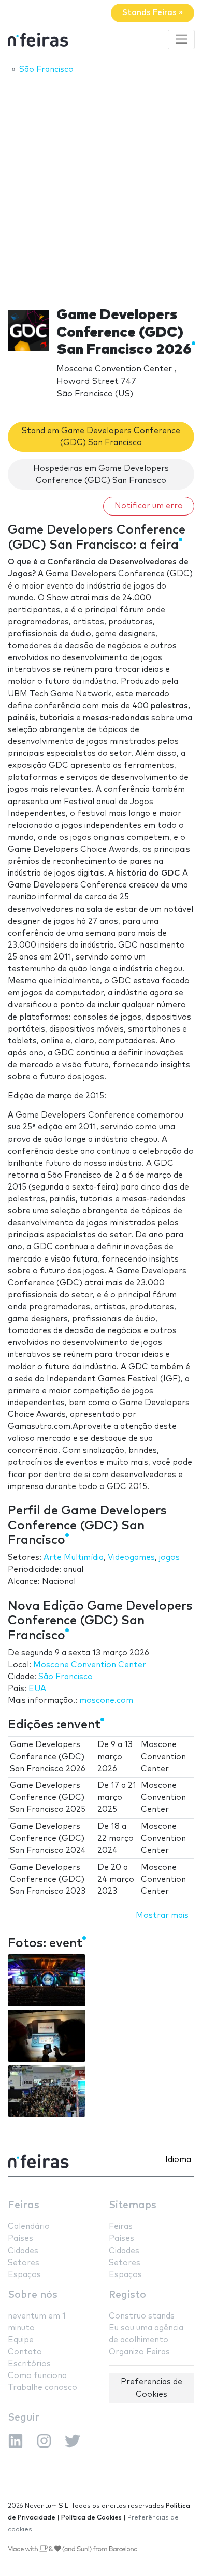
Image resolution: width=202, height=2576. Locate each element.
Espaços (24, 2275)
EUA (37, 1689)
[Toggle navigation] (181, 39)
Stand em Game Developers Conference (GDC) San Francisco (101, 437)
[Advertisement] (101, 188)
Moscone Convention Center (90, 1665)
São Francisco (66, 1677)
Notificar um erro (149, 506)
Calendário (29, 2227)
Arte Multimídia (74, 1558)
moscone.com (106, 1701)
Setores (24, 2263)
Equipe (21, 2340)
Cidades (23, 2251)
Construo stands (142, 2316)
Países (20, 2238)
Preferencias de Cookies (151, 2388)
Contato (25, 2352)
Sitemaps (133, 2205)
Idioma (178, 2160)
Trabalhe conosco (42, 2388)
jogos (169, 1558)
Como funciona (37, 2376)
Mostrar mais (162, 1916)
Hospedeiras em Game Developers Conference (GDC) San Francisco (101, 475)
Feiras (24, 2205)
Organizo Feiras (139, 2352)
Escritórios (29, 2364)
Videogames (131, 1558)
